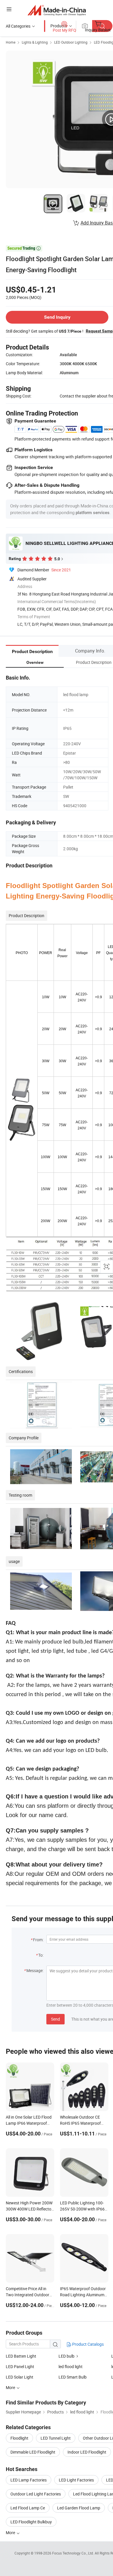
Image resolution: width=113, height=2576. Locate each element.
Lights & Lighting (35, 42)
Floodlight (19, 2438)
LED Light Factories (76, 2480)
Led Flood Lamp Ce (28, 2508)
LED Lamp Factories (29, 2480)
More (11, 2533)
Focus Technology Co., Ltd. (73, 2553)
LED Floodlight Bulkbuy (31, 2522)
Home (11, 42)
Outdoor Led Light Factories (36, 2494)
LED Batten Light (21, 2356)
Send (55, 2019)
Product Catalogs (88, 2344)
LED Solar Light (20, 2377)
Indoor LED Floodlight (87, 2452)
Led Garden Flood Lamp (79, 2508)
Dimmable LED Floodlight (33, 2452)
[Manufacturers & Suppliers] (57, 10)
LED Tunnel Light (56, 2438)
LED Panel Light (20, 2366)
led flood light (71, 2366)
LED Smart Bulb (73, 2377)
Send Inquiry (57, 317)
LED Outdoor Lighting (71, 42)
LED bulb (67, 2356)
